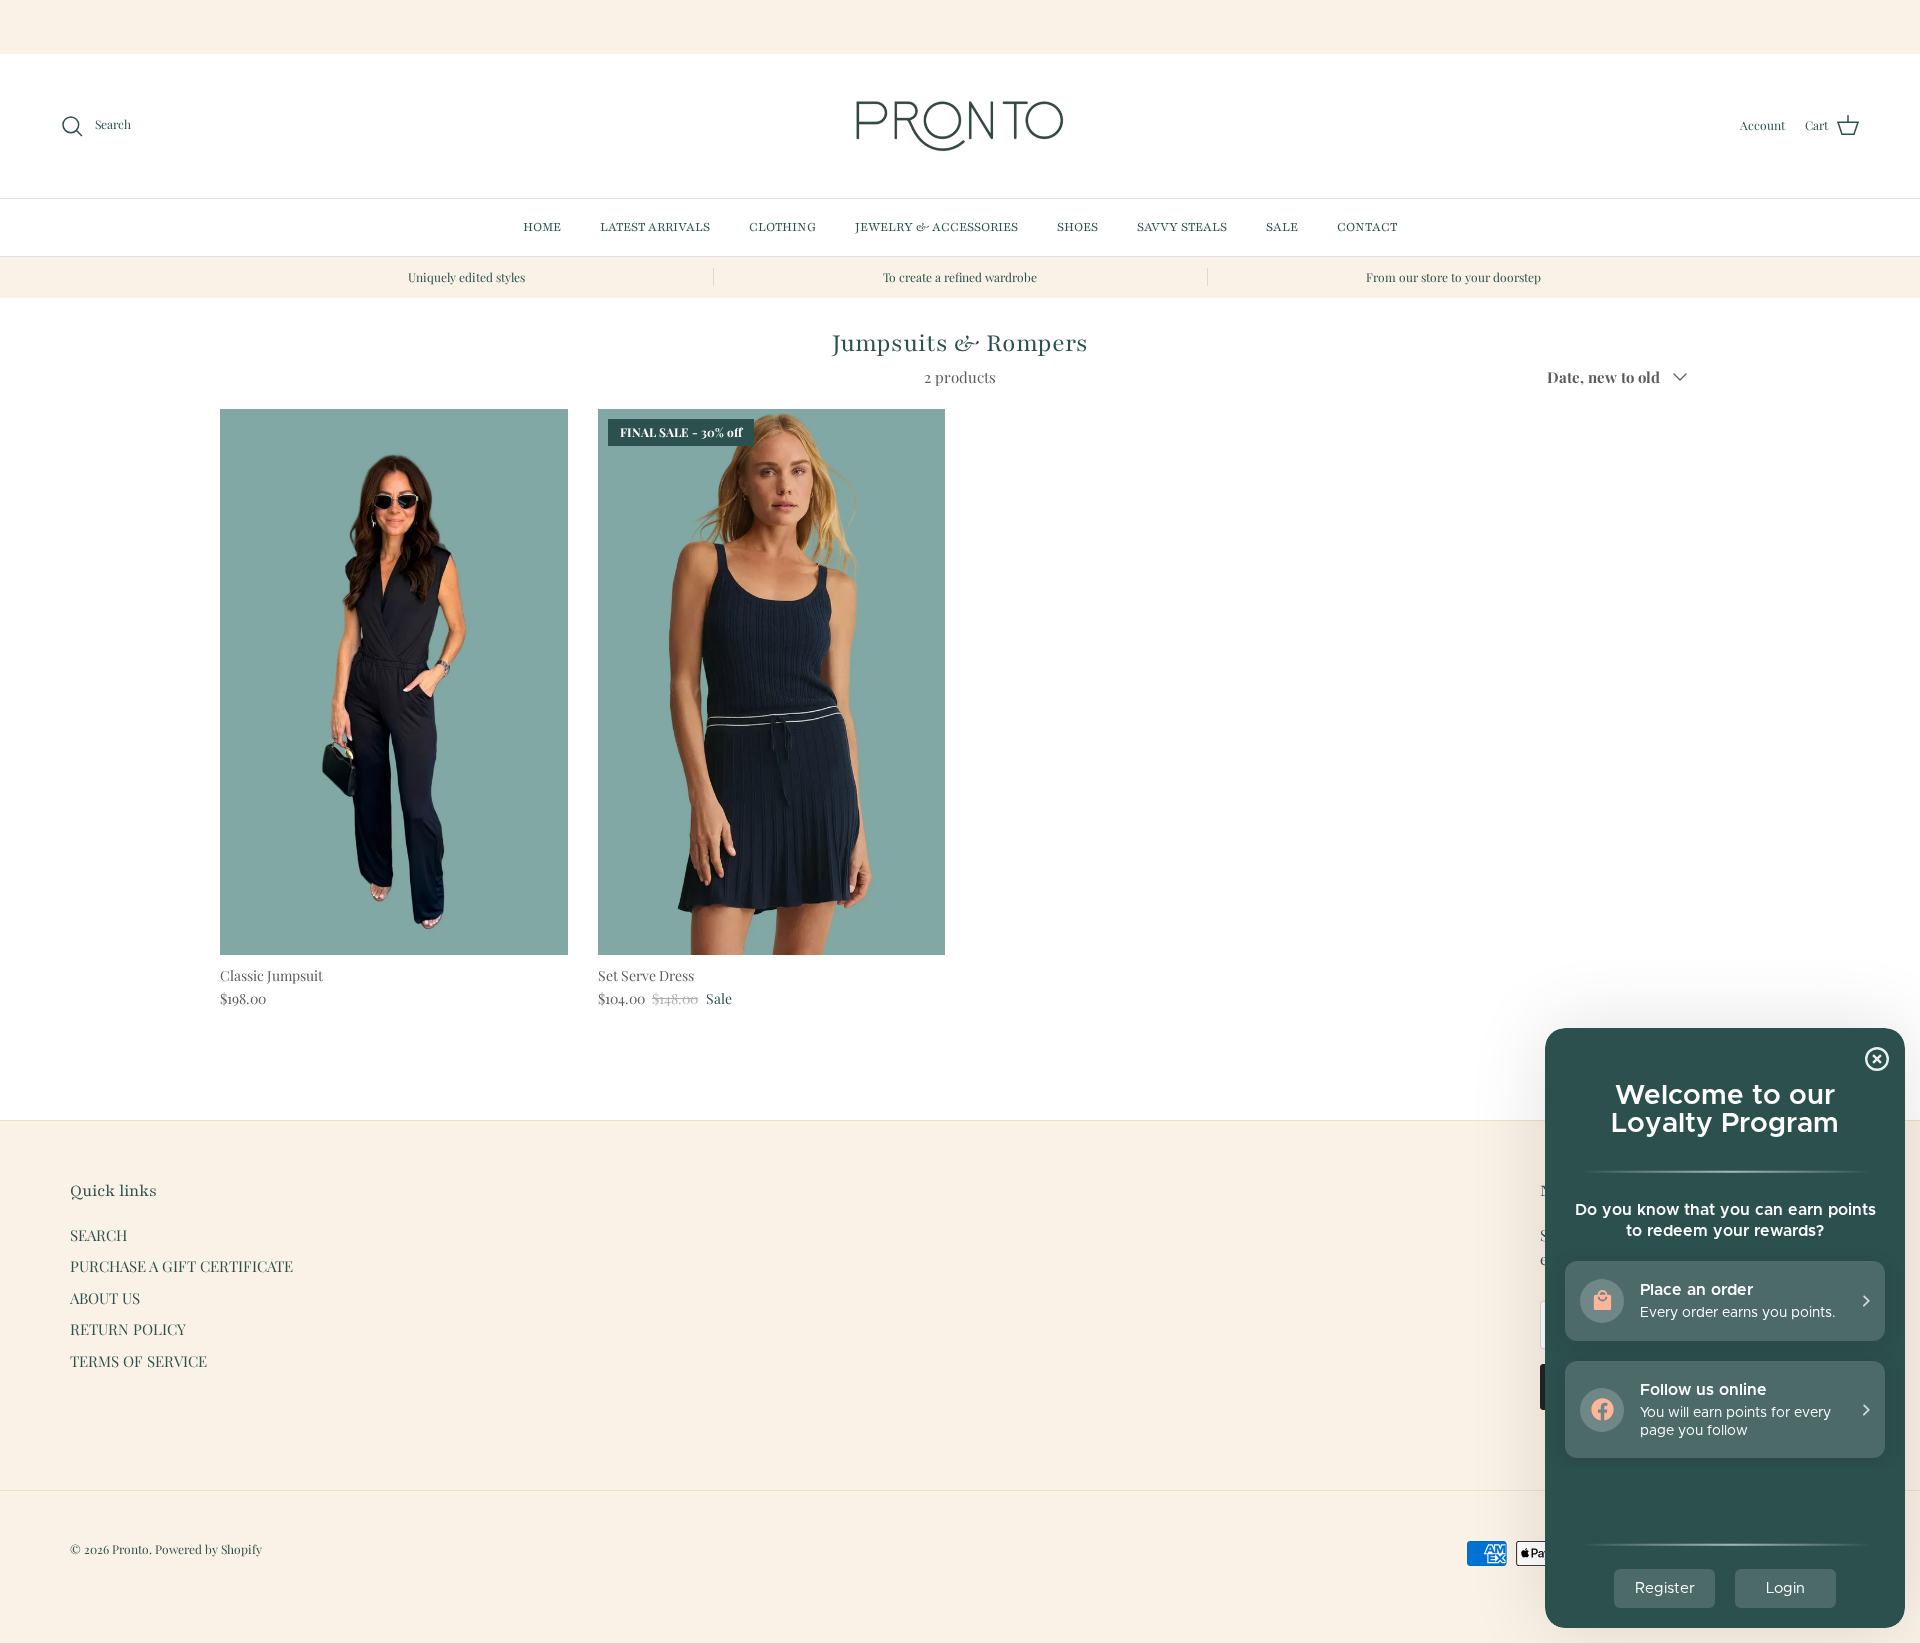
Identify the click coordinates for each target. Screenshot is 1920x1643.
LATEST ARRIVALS (655, 227)
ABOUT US (105, 1298)
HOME (542, 227)
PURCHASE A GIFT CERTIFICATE (181, 1266)
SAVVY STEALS (1182, 227)
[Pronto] (960, 126)
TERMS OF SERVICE (138, 1361)
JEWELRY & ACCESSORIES (936, 227)
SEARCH (98, 1235)
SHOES (1077, 227)
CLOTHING (782, 227)
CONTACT (1367, 227)
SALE (1282, 227)
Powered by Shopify (208, 1549)
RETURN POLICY (128, 1329)
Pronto (130, 1549)
